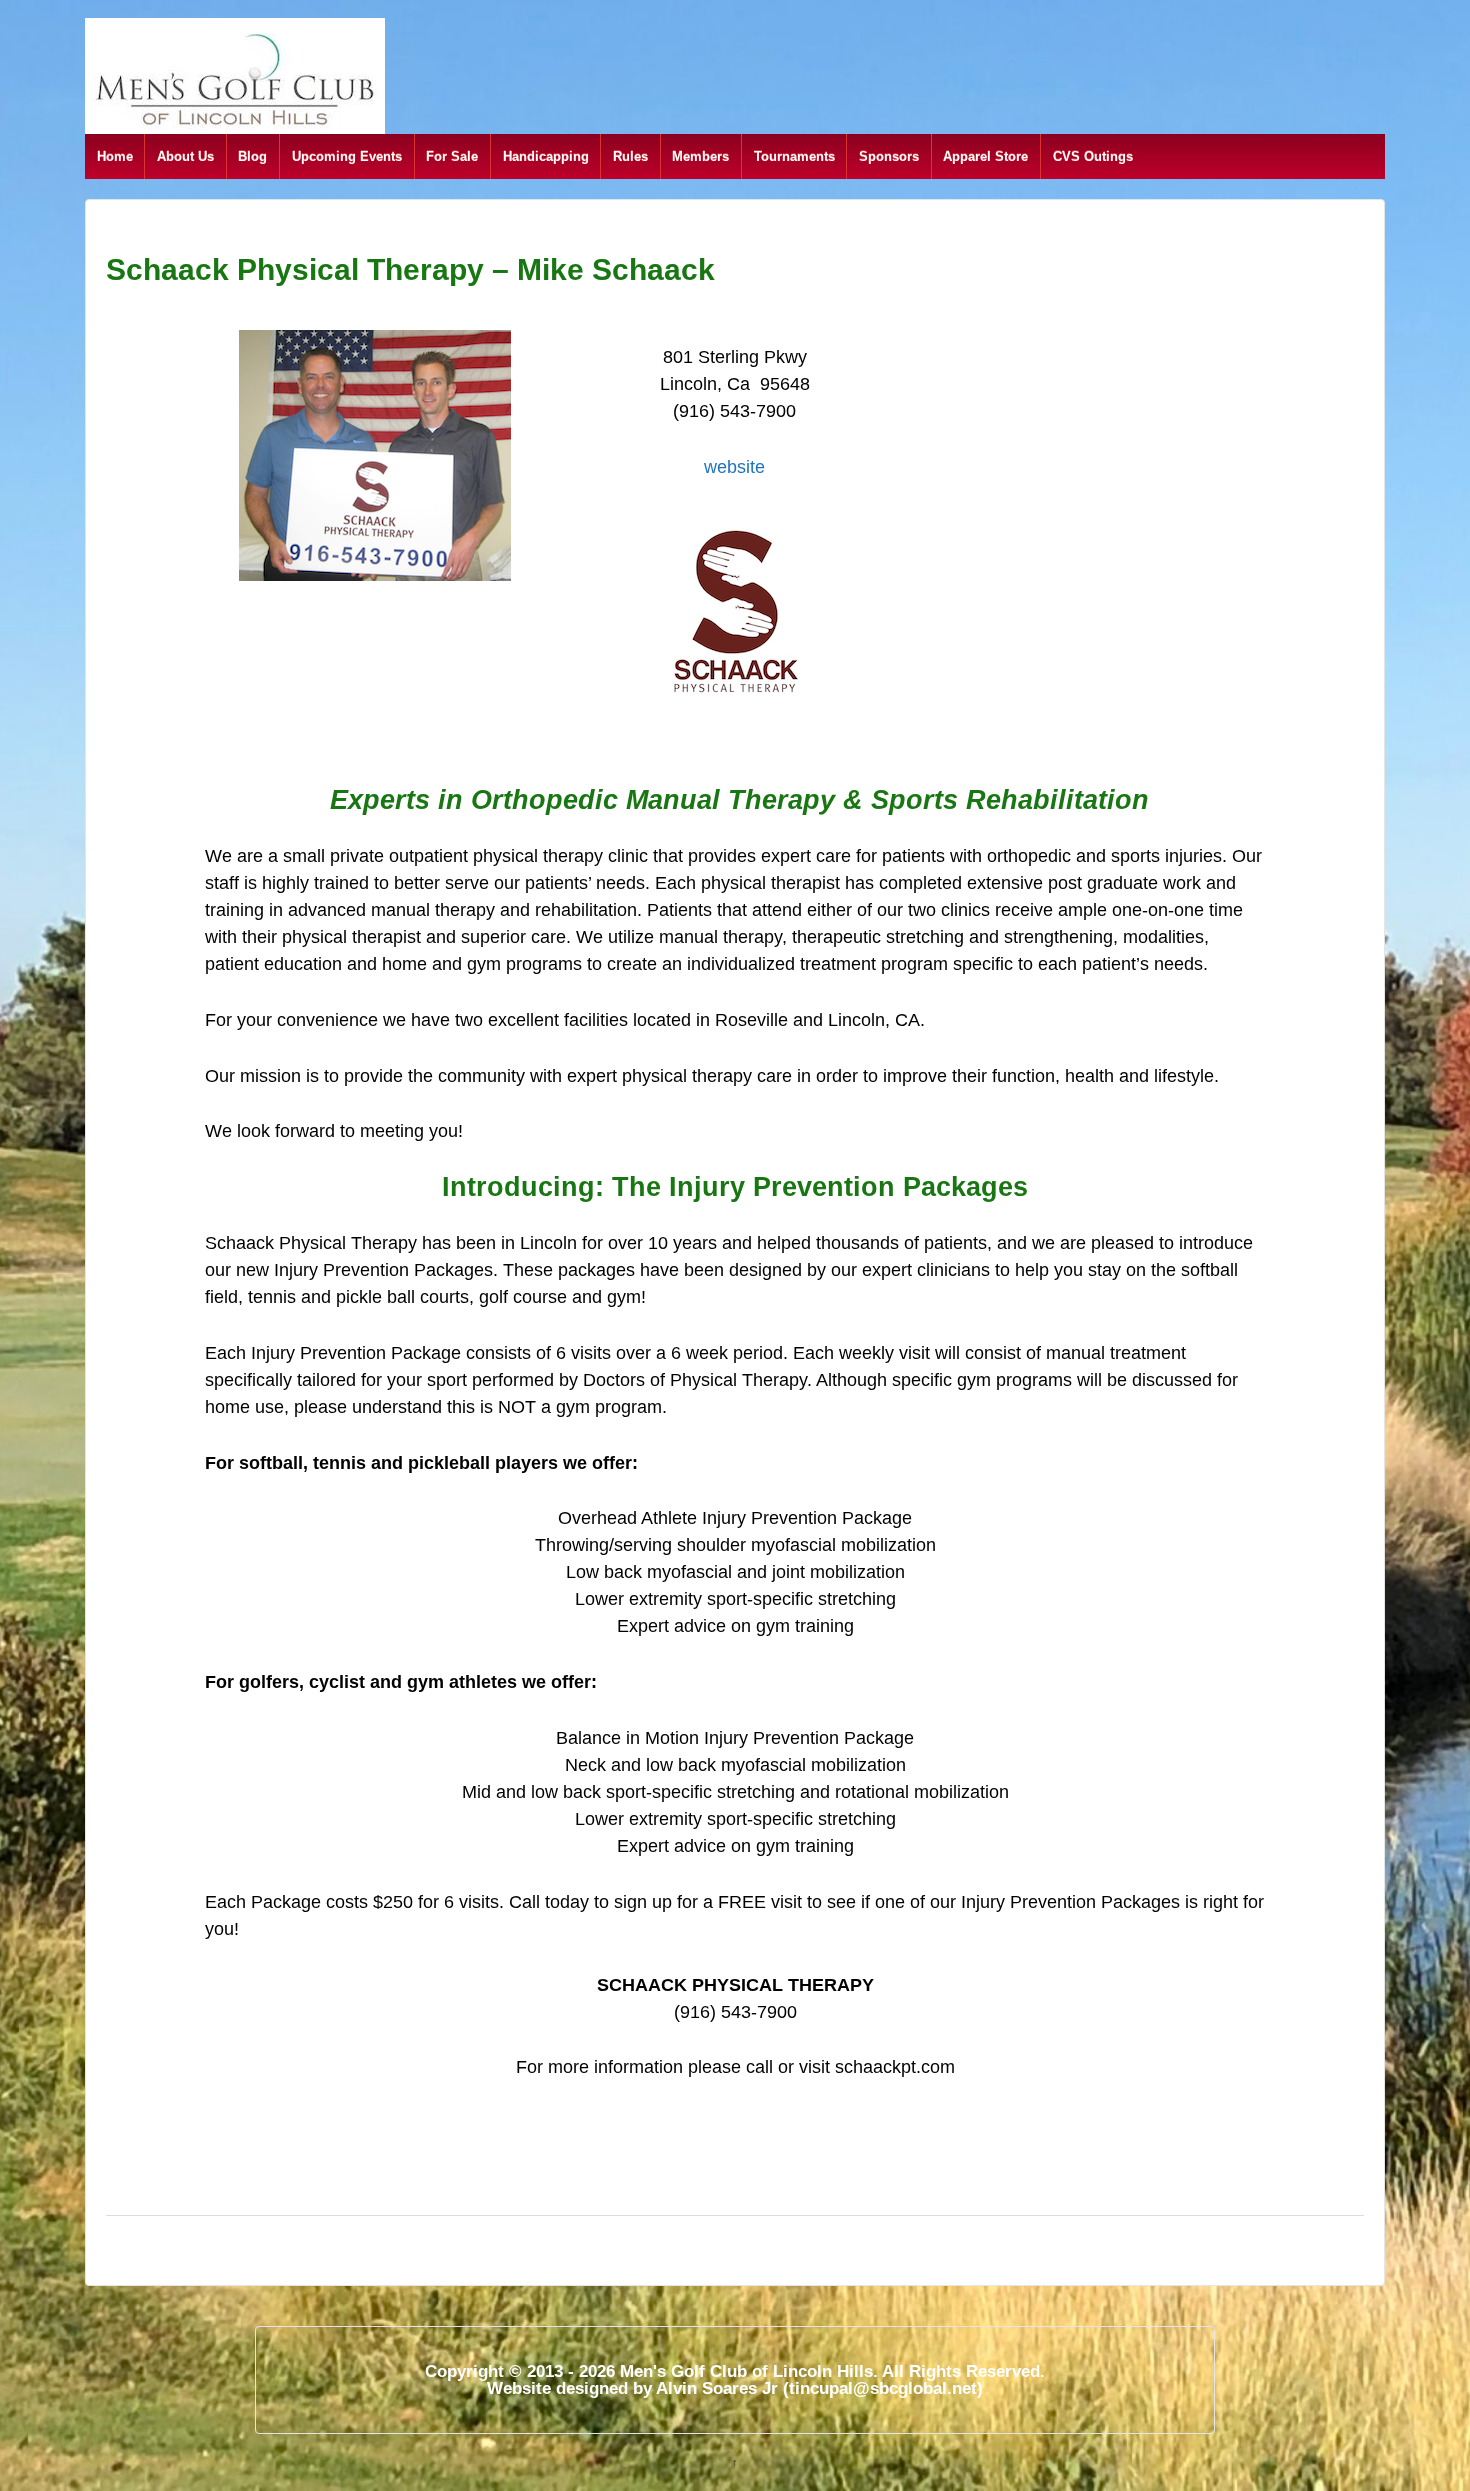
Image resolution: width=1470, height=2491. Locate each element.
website (734, 467)
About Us (185, 156)
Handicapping (546, 156)
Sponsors (889, 156)
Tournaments (794, 156)
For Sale (452, 156)
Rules (630, 156)
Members (700, 156)
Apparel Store (985, 156)
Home (115, 156)
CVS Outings (1093, 156)
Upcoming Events (347, 156)
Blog (252, 156)
